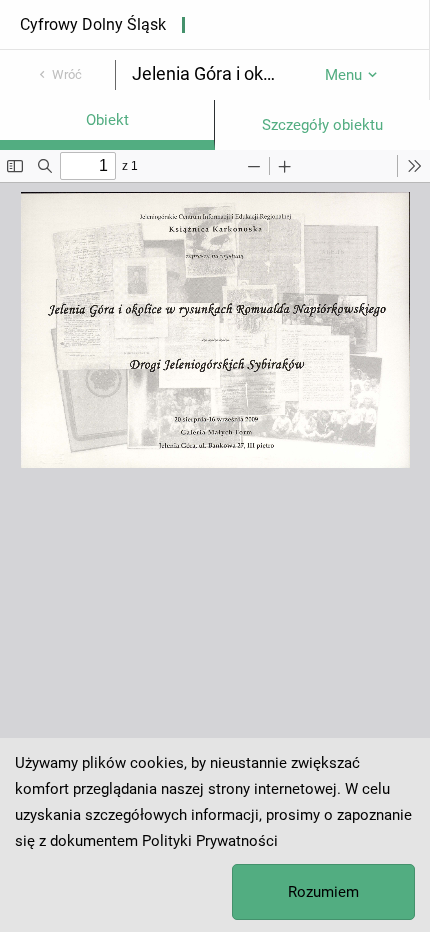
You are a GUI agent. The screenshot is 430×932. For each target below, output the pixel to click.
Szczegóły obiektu (322, 125)
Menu (343, 75)
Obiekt (107, 120)
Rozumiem (323, 892)
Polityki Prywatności (210, 841)
